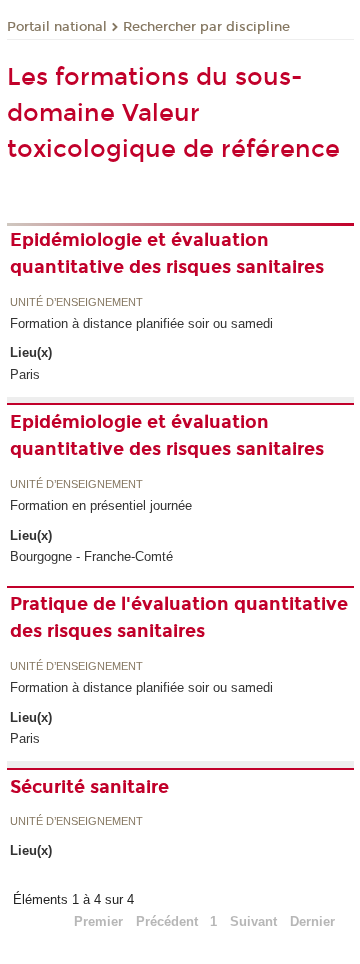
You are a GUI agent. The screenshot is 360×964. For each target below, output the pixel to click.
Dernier (312, 921)
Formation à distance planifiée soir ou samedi (141, 323)
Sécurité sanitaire (89, 787)
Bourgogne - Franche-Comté (91, 556)
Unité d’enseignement (76, 303)
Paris (25, 374)
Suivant (253, 921)
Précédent (167, 921)
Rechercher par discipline (206, 27)
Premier (98, 921)
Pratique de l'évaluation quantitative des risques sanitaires (179, 617)
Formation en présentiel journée (101, 505)
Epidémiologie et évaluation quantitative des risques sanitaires (167, 253)
